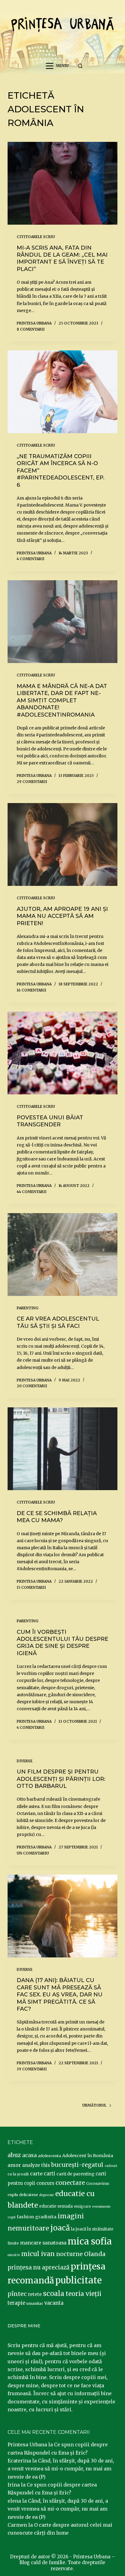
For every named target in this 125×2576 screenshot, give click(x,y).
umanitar (35, 2303)
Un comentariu (33, 1853)
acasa (29, 2155)
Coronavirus (98, 2183)
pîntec (17, 2294)
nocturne (69, 2254)
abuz (14, 2155)
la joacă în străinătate (92, 2229)
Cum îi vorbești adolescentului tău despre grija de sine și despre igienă (62, 1643)
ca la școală (18, 2174)
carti (49, 2174)
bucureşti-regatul (77, 2165)
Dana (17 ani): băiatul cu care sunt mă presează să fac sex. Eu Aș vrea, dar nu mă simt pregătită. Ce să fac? (60, 1995)
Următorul (94, 2105)
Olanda (95, 2254)
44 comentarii (32, 1192)
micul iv (14, 2255)
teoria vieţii (83, 2294)
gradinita (46, 2217)
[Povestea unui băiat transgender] (63, 1053)
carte (36, 2174)
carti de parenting (75, 2174)
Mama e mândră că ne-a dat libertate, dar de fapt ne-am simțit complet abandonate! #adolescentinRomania (62, 700)
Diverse (25, 1761)
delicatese (29, 2195)
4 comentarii (30, 559)
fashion (25, 2217)
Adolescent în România (88, 2156)
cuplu (13, 2195)
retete (35, 2294)
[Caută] (80, 66)
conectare (70, 2183)
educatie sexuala (56, 2206)
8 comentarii (31, 329)
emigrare (83, 2206)
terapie (16, 2303)
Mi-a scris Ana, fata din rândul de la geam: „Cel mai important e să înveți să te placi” (62, 258)
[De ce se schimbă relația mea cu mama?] (63, 1449)
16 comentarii (31, 990)
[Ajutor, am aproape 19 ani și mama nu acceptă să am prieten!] (63, 844)
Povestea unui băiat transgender (50, 1121)
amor (14, 2165)
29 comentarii (32, 782)
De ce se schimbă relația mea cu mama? (57, 1517)
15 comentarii (31, 1587)
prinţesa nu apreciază (39, 2267)
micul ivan (38, 2254)
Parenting (28, 1308)
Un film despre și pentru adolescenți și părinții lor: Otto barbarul (61, 1779)
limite (13, 2243)
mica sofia (90, 2241)
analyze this (36, 2165)
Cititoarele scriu (36, 237)
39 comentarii (32, 2069)
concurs (45, 2183)
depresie (47, 2195)
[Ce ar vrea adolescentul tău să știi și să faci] (63, 1255)
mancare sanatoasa (43, 2243)
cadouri (111, 2166)
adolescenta (49, 2156)
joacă (60, 2228)
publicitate (78, 2280)
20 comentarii (32, 1386)
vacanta (54, 2303)
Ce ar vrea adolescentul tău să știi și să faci (58, 1322)
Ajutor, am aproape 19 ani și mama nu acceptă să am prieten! (62, 916)
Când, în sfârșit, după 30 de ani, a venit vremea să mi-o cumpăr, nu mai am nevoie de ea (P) (61, 2469)
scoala (54, 2293)
